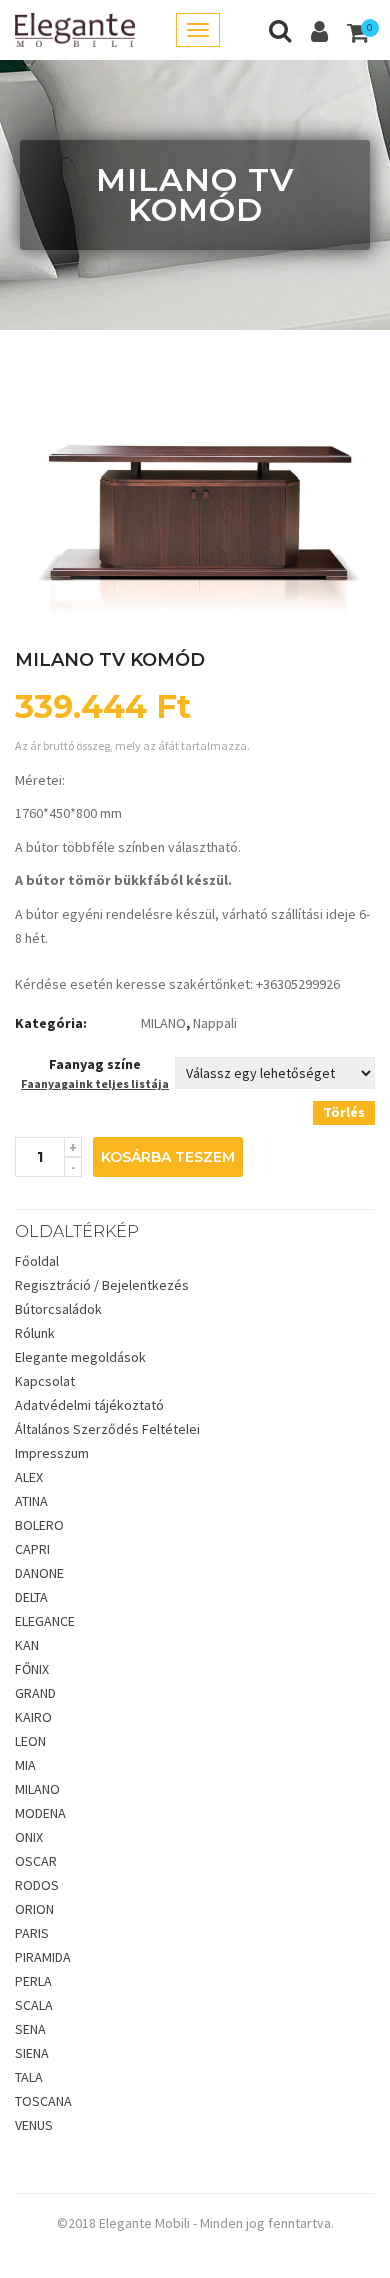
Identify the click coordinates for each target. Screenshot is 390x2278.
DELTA (31, 1597)
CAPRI (32, 1549)
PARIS (32, 1933)
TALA (29, 2077)
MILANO (163, 1023)
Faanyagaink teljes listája (95, 1083)
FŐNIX (32, 1669)
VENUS (34, 2125)
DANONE (39, 1573)
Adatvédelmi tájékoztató (89, 1405)
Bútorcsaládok (58, 1309)
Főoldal (37, 1261)
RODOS (37, 1885)
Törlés (344, 1112)
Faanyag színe (95, 1064)
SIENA (32, 2053)
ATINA (31, 1501)
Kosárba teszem (168, 1157)
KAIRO (33, 1717)
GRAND (35, 1693)
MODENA (40, 1813)
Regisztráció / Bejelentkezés (102, 1285)
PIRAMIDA (43, 1957)
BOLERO (39, 1525)
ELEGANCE (45, 1621)
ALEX (29, 1477)
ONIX (29, 1837)
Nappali (215, 1023)
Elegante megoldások (80, 1357)
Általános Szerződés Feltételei (107, 1429)
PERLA (33, 1981)
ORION (34, 1909)
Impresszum (52, 1453)
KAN (27, 1645)
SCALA (34, 2005)
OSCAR (36, 1861)
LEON (30, 1741)
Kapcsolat (45, 1381)
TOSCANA (43, 2101)
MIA (25, 1765)
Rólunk (35, 1333)
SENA (30, 2029)
